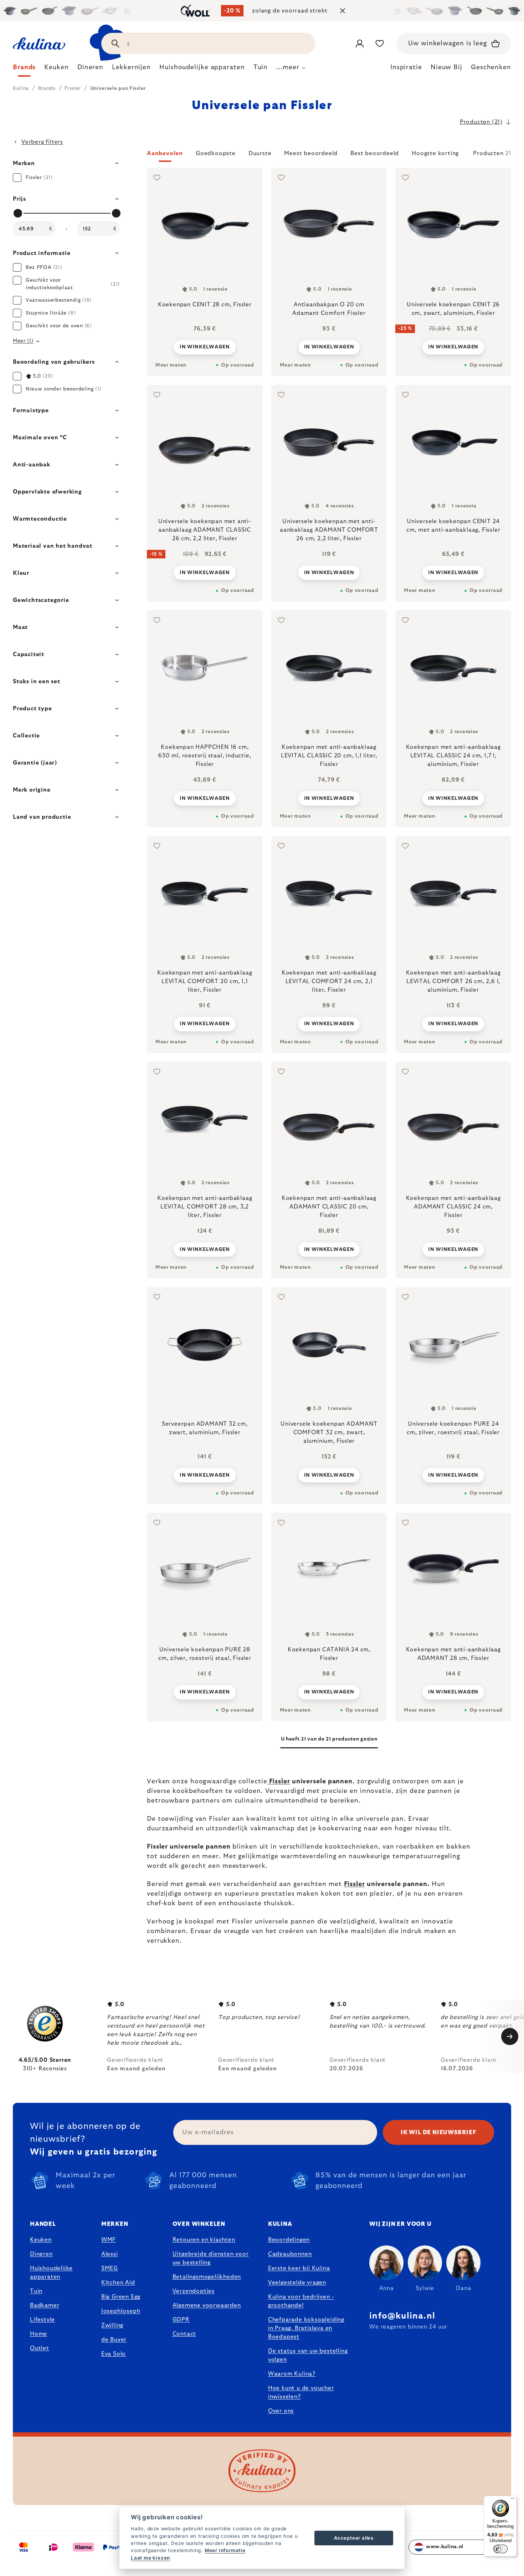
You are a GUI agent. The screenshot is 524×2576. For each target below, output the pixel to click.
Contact (184, 2334)
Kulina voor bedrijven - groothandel (301, 2301)
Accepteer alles (354, 2538)
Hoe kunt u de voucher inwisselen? (301, 2392)
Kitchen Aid (118, 2283)
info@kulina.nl (402, 2316)
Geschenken (491, 67)
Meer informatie (225, 2550)
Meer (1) (23, 341)
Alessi (110, 2254)
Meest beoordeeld (311, 153)
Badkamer (45, 2305)
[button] (329, 155)
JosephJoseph (121, 2311)
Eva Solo (114, 2354)
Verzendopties (194, 2291)
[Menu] (513, 2500)
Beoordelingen (289, 2240)
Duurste (260, 153)
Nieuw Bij (446, 67)
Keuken (41, 2240)
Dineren (41, 2254)
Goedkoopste (216, 153)
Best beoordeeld (375, 153)
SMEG (110, 2268)
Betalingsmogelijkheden (207, 2277)
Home (38, 2334)
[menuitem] (24, 69)
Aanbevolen (165, 153)
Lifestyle (42, 2320)
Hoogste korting (435, 153)
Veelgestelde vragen (297, 2283)
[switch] (500, 2549)
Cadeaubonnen (290, 2254)
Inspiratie (406, 67)
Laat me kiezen (150, 2558)
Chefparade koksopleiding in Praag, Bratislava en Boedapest (306, 2328)
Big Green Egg (121, 2297)
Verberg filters (42, 142)
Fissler (279, 1782)
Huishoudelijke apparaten (51, 2273)
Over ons (281, 2411)
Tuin (36, 2291)
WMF (109, 2240)
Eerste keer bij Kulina (299, 2268)
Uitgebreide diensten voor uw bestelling (211, 2258)
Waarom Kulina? (292, 2374)
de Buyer (114, 2340)
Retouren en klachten (204, 2240)
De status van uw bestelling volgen (308, 2355)
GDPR (181, 2320)
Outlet (40, 2348)
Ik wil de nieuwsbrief (438, 2132)
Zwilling (112, 2325)
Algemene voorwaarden (207, 2305)
